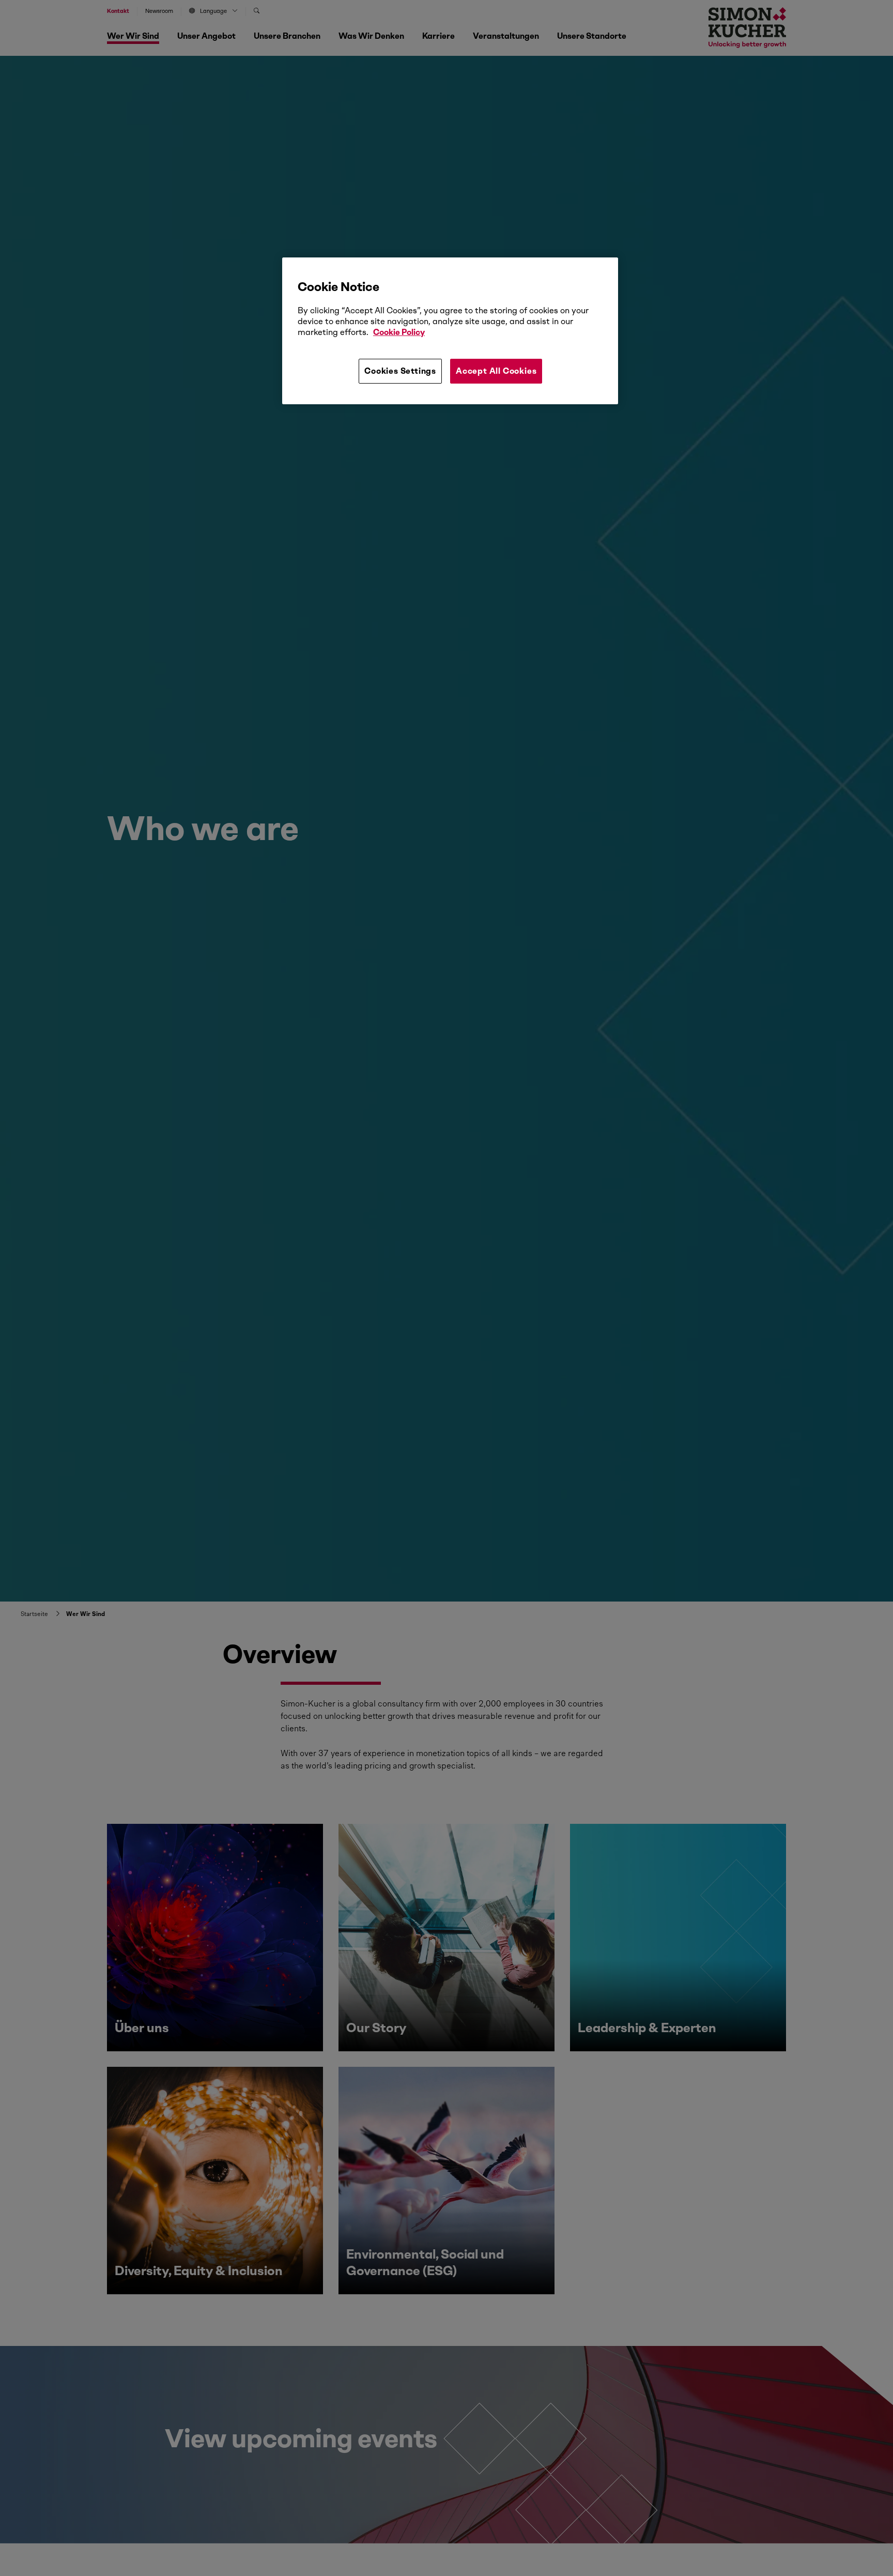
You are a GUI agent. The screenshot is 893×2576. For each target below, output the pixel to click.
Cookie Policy (399, 332)
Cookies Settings (400, 371)
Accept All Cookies (496, 371)
